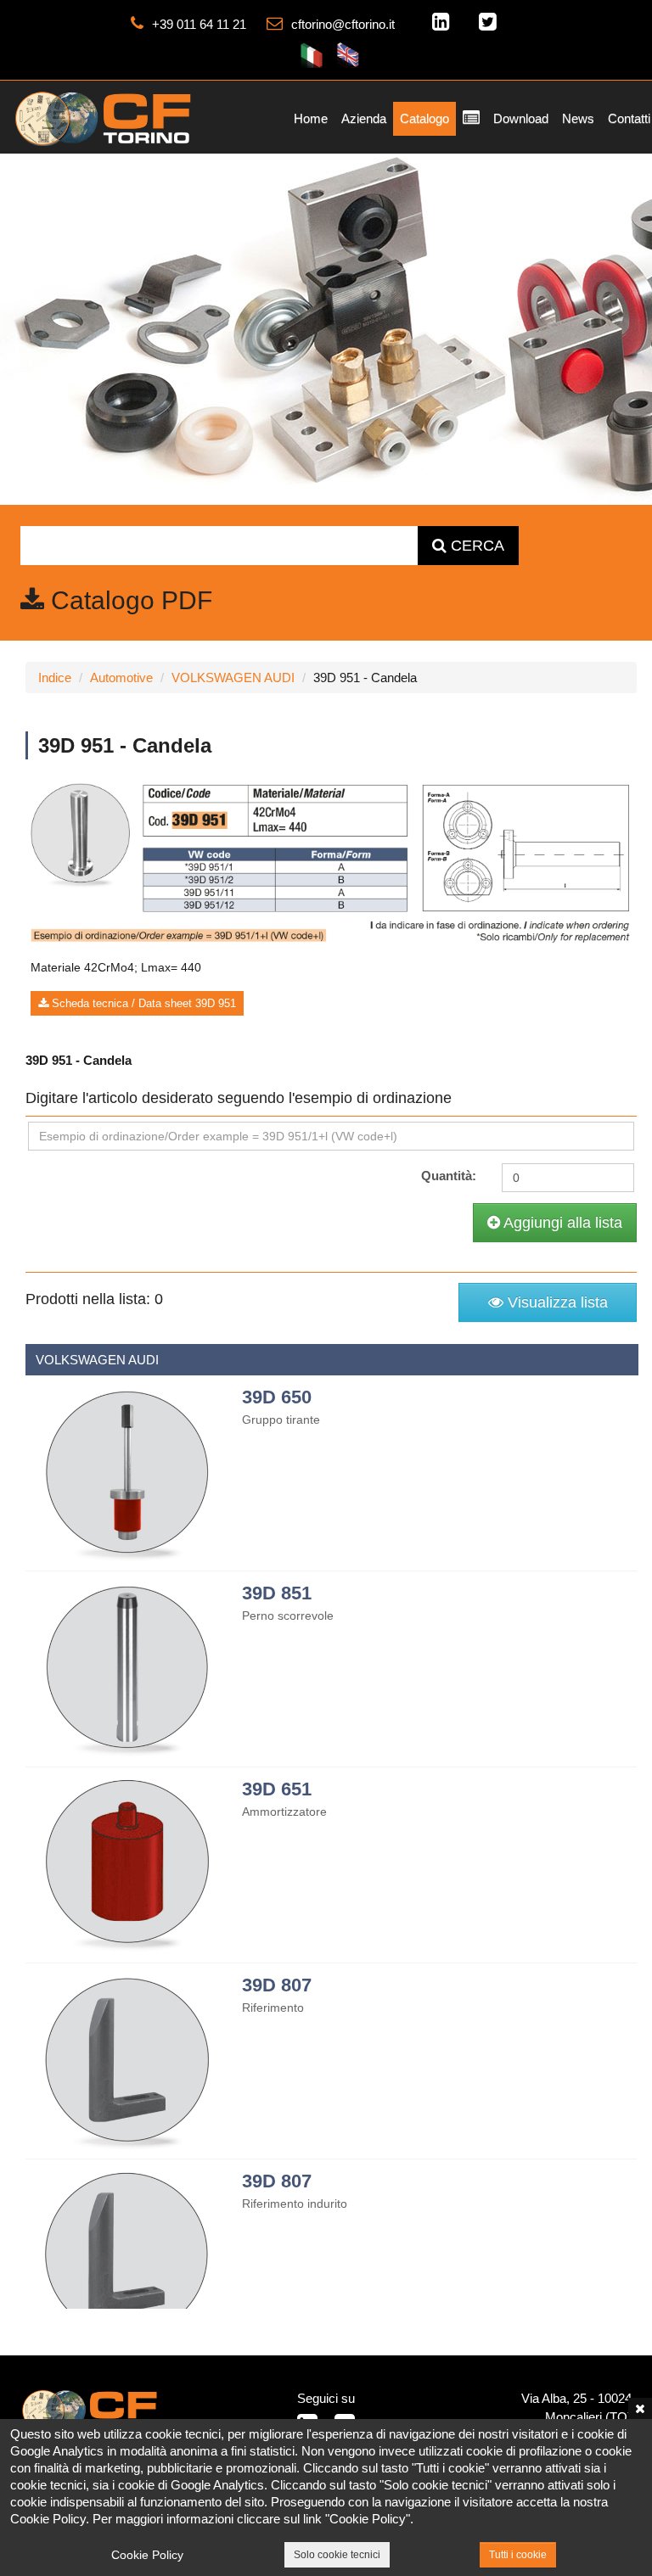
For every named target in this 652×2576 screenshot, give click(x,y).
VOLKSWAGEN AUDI (233, 678)
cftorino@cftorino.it (343, 24)
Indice (55, 678)
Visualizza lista (556, 1302)
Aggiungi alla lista (561, 1223)
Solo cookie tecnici (337, 2555)
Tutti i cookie (518, 2555)
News (578, 118)
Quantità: (449, 1176)
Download (521, 118)
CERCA (475, 546)
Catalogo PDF (128, 600)
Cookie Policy (147, 2555)
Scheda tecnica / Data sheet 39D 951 (142, 1003)
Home (311, 118)
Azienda (364, 118)
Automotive (121, 678)
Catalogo (424, 118)
